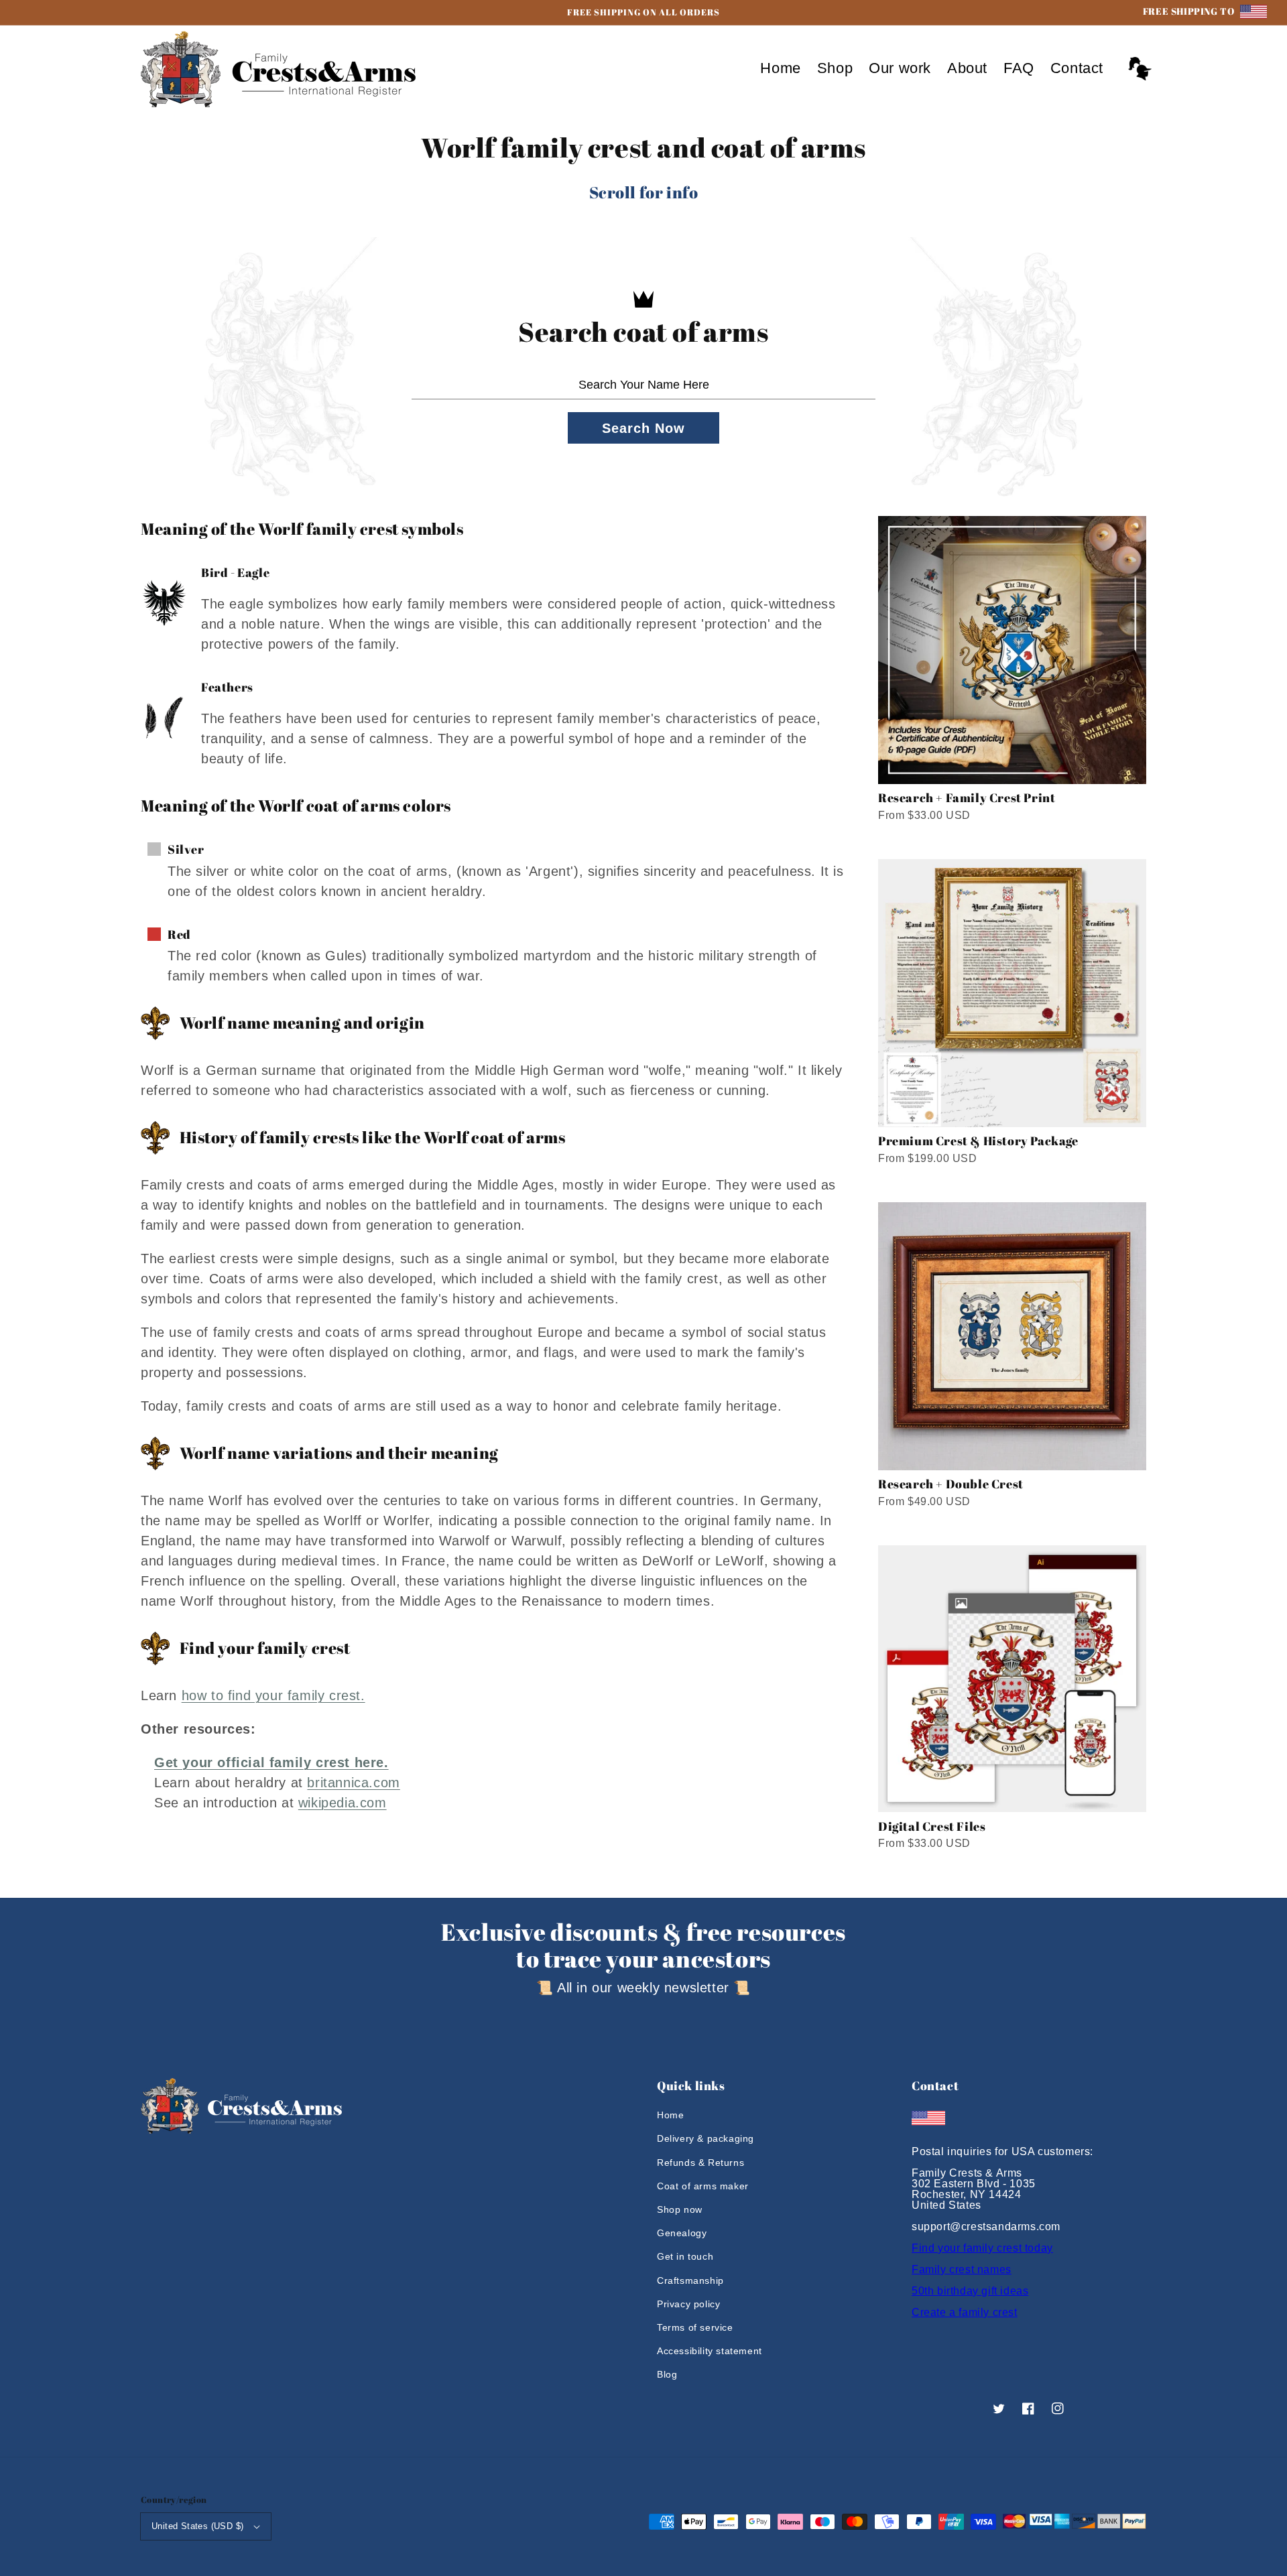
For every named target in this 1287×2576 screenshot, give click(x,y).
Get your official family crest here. (271, 1762)
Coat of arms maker (703, 2186)
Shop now (680, 2209)
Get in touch (685, 2256)
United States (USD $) (197, 2526)
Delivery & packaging (706, 2138)
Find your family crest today (982, 2248)
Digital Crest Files (932, 1826)
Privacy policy (688, 2304)
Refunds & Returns (700, 2163)
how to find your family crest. (273, 1695)
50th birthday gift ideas (970, 2291)
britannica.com (353, 1783)
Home (670, 2115)
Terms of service (695, 2327)
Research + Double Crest (951, 1484)
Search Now (643, 428)
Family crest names (962, 2269)
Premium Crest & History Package (978, 1141)
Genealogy (682, 2233)
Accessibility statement (710, 2351)
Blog (667, 2374)
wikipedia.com (343, 1803)
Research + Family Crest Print (967, 797)
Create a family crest (965, 2312)
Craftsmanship (690, 2280)
